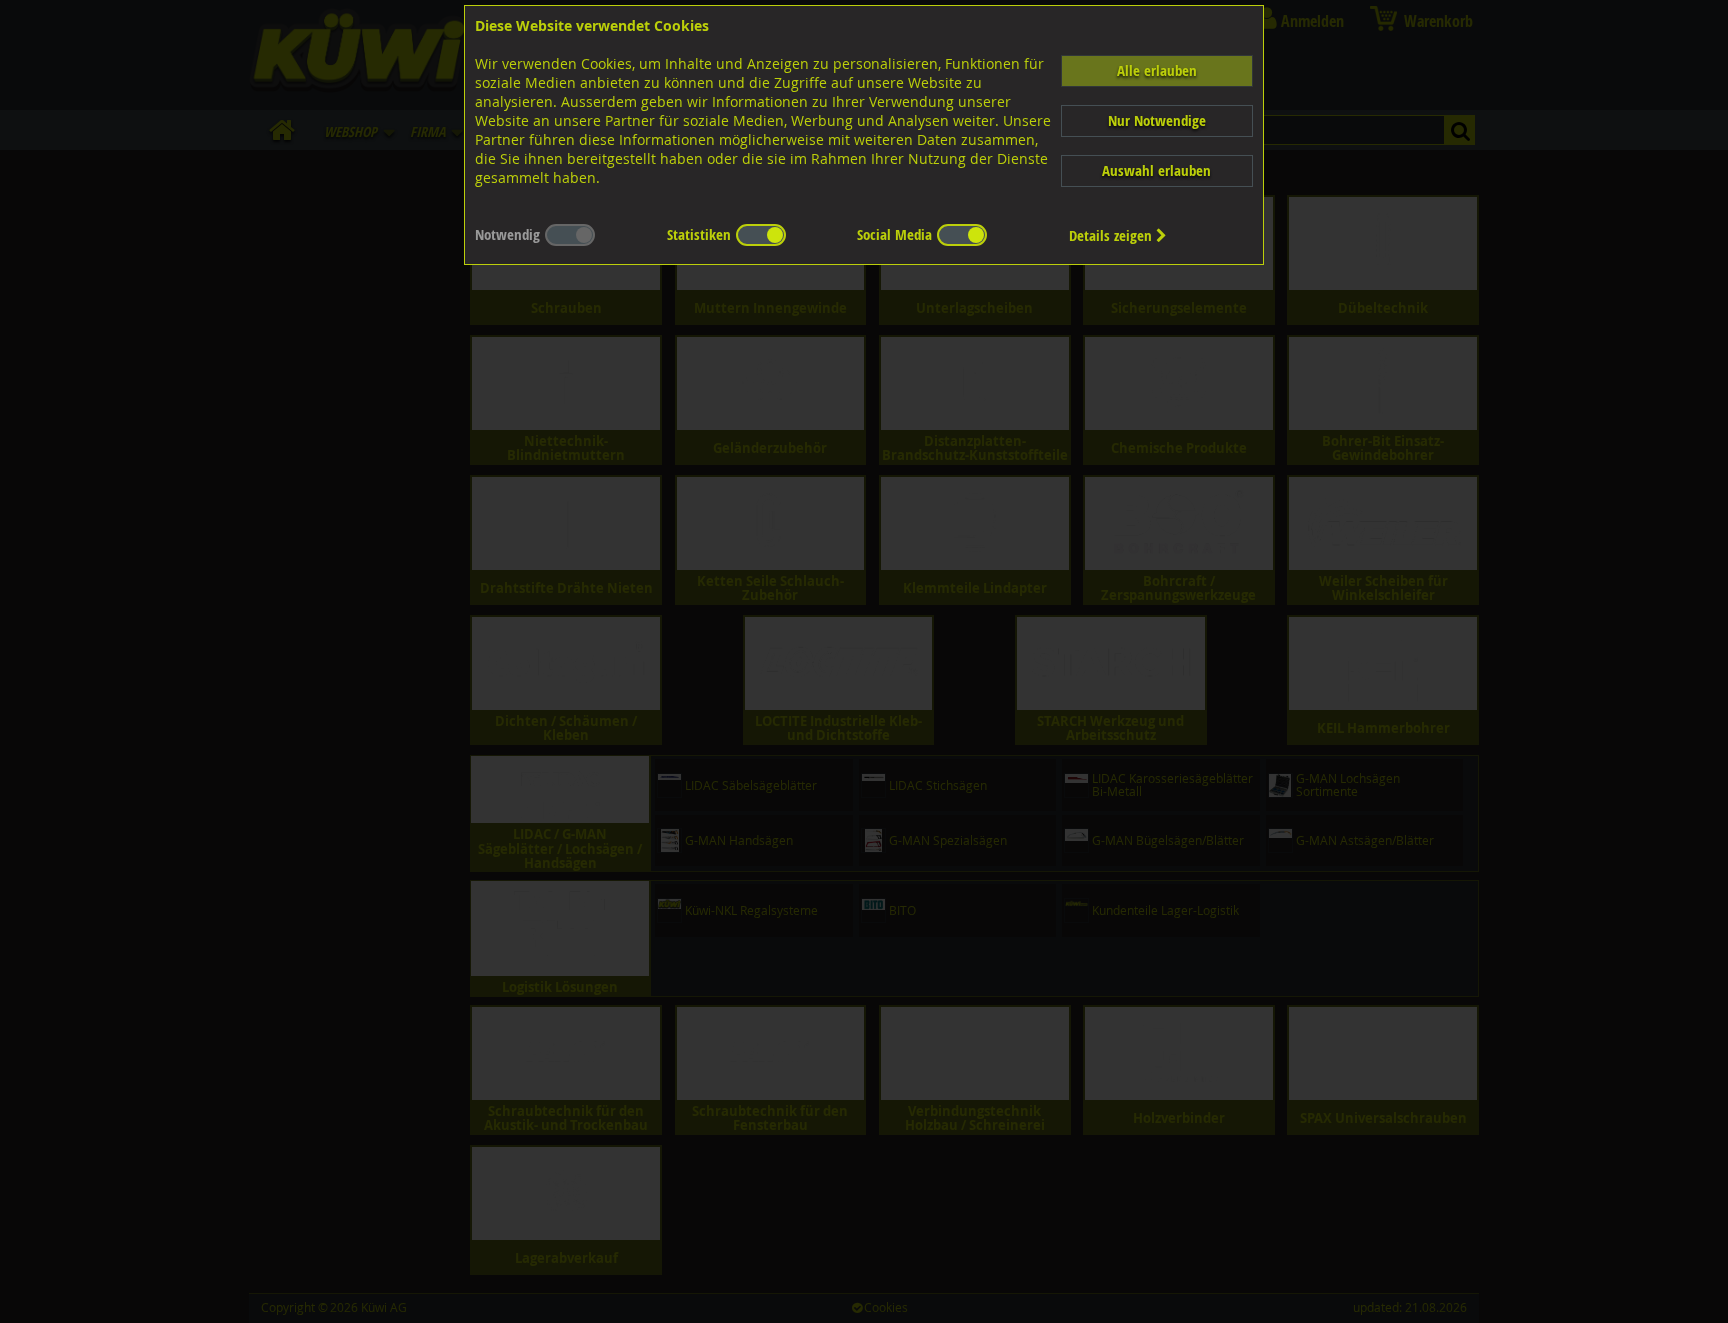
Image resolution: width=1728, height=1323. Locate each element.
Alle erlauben (1157, 70)
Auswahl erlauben (1156, 170)
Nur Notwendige (1157, 120)
